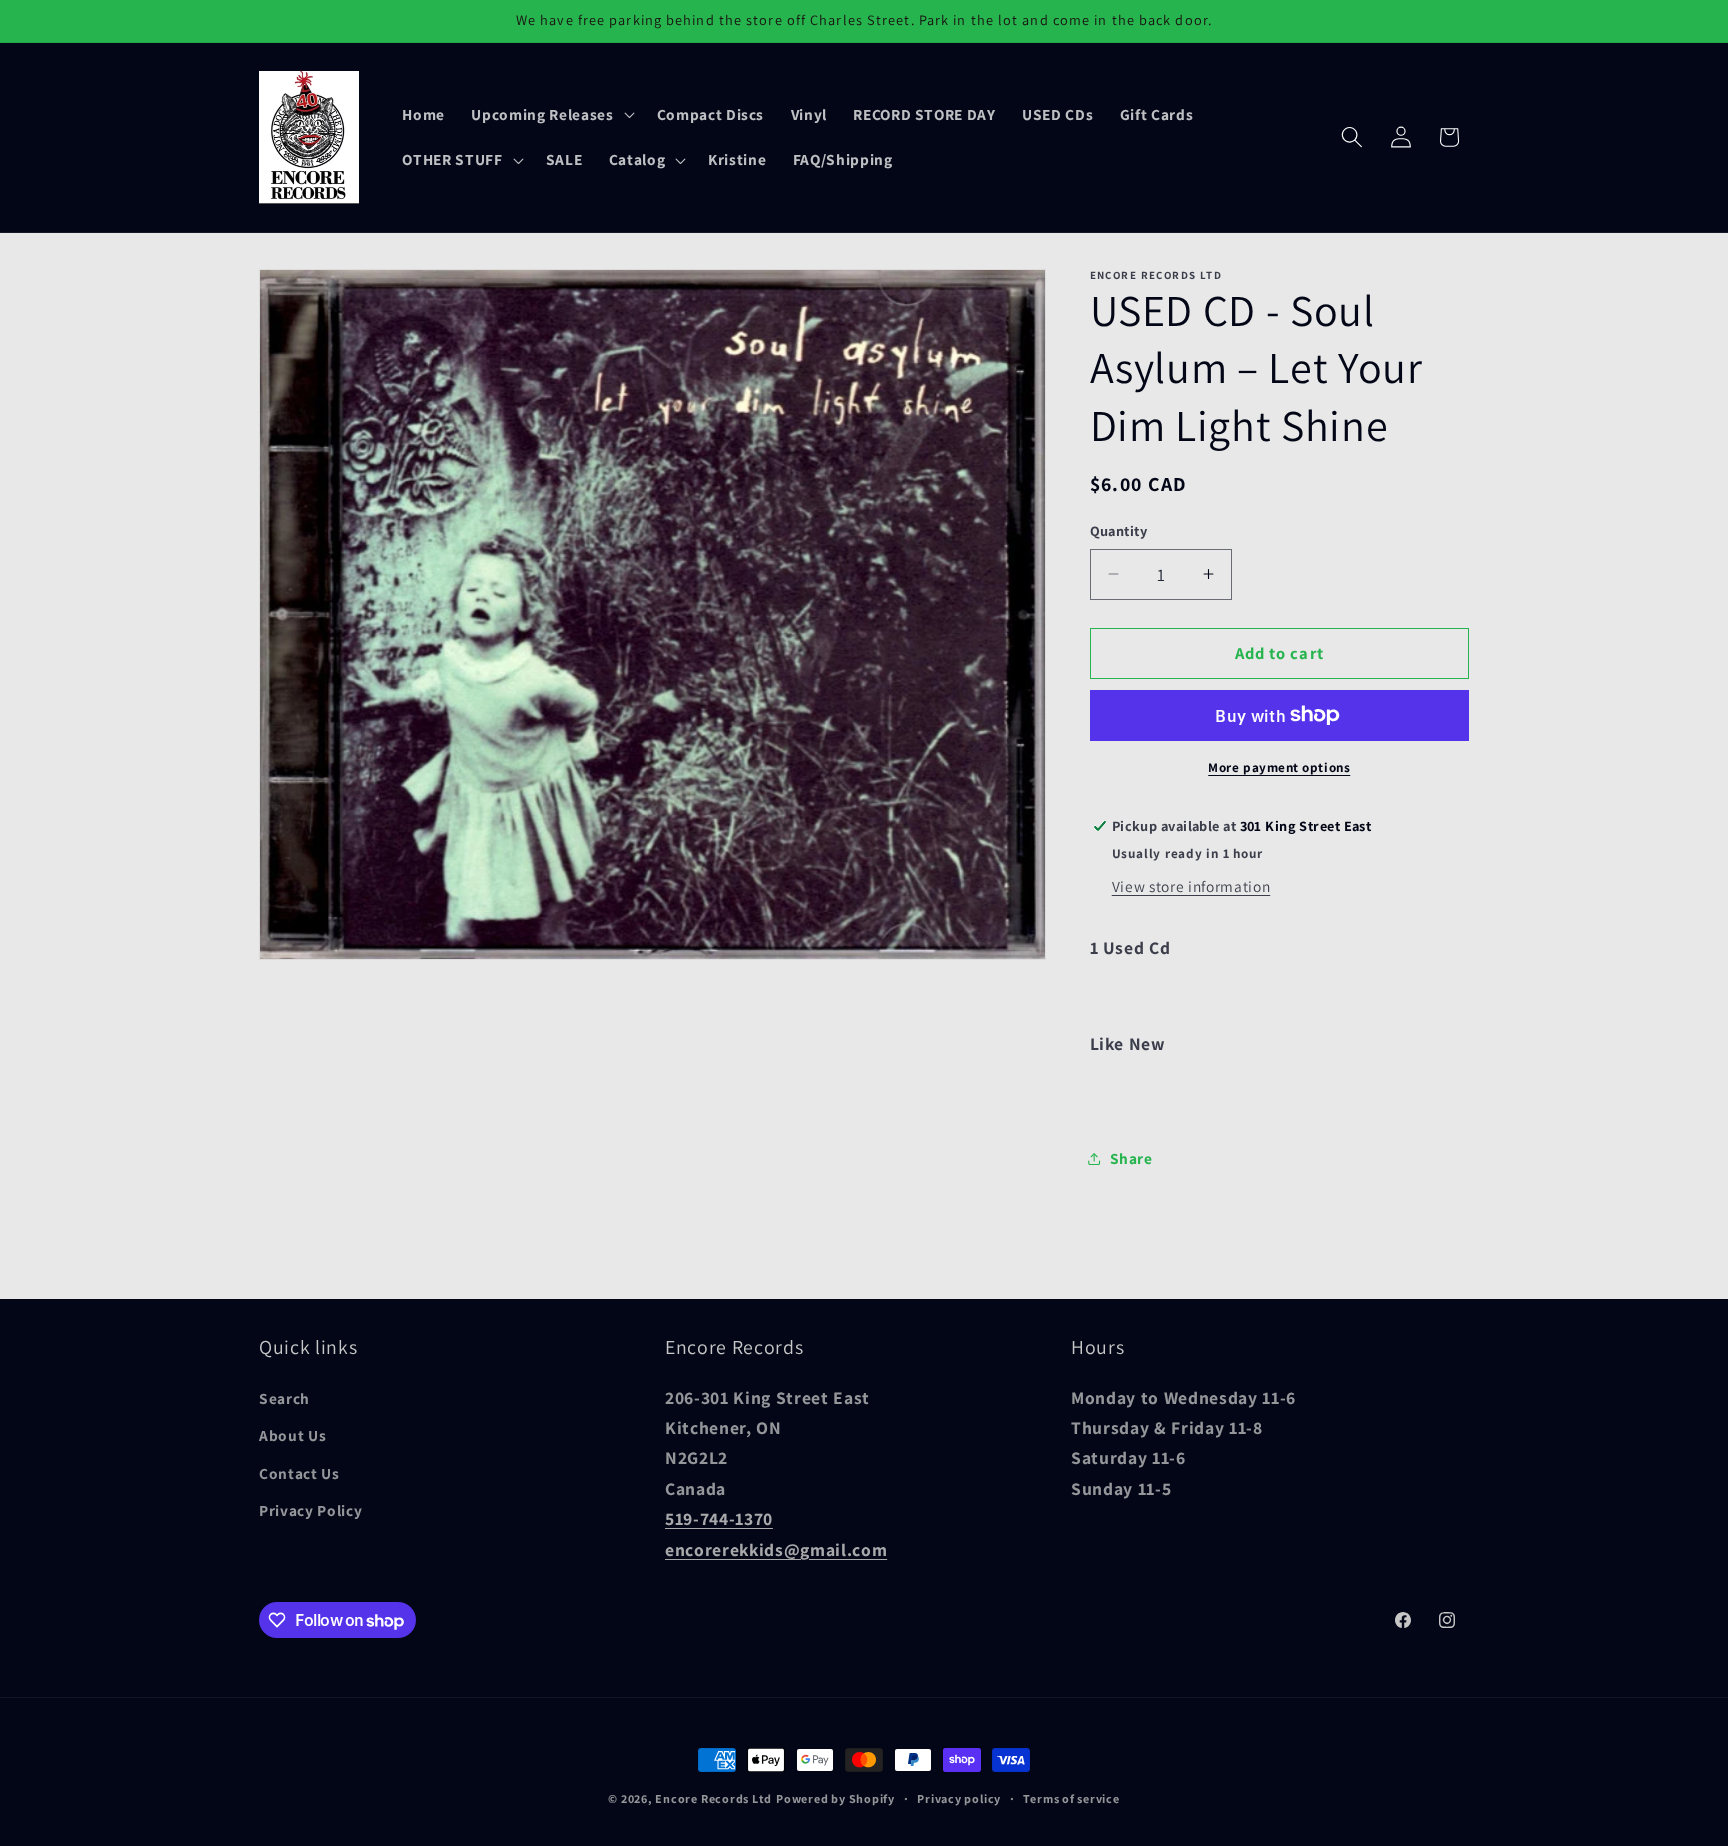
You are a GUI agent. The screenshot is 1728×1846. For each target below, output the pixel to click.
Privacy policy (959, 1798)
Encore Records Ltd (713, 1798)
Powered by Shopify (835, 1798)
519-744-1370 (719, 1518)
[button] (550, 114)
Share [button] (1131, 1158)
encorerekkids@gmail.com (776, 1549)
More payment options (1279, 767)
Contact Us (299, 1473)
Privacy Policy (310, 1511)
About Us (292, 1436)
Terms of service (1071, 1798)
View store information (1191, 886)
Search (284, 1398)
